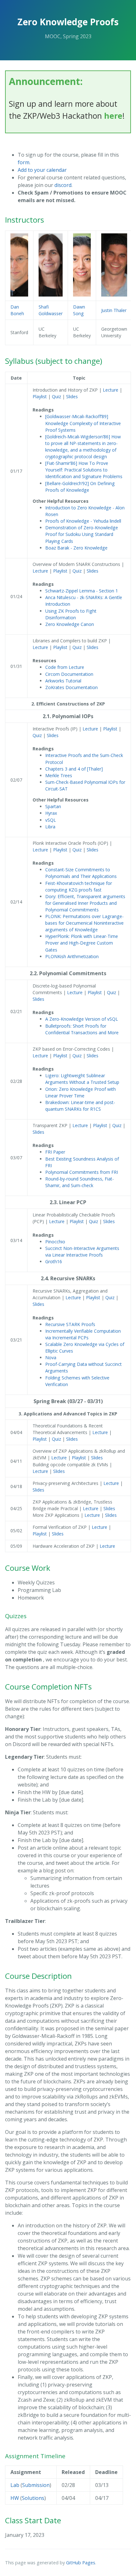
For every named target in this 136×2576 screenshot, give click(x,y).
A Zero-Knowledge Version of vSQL (82, 1019)
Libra (50, 827)
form (24, 162)
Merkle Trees (59, 775)
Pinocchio (55, 1242)
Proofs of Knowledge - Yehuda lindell (83, 521)
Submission (36, 2485)
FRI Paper (55, 1152)
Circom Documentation (69, 674)
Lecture (111, 390)
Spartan (53, 806)
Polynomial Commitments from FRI (82, 1172)
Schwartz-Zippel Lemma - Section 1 (82, 591)
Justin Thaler (114, 310)
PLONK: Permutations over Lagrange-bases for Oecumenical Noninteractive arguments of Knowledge (84, 923)
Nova (51, 1357)
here (113, 116)
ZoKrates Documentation (71, 687)
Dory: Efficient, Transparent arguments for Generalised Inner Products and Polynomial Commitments (85, 903)
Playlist (40, 396)
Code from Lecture (65, 667)
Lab (15, 2485)
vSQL (51, 820)
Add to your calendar (42, 170)
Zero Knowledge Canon (70, 624)
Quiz (57, 396)
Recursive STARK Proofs (70, 1324)
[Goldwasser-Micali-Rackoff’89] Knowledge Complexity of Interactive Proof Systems (83, 423)
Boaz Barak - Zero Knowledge (76, 548)
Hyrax (51, 813)
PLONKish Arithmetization (72, 956)
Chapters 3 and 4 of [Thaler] (74, 769)
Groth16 (54, 1261)
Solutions (33, 2498)
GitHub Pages (81, 2563)
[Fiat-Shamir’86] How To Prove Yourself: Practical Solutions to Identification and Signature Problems (84, 470)
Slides (72, 396)
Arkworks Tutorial (63, 681)
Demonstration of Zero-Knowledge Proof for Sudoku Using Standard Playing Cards (82, 534)
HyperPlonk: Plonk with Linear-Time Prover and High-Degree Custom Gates (82, 943)
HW (15, 2498)
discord (63, 185)
